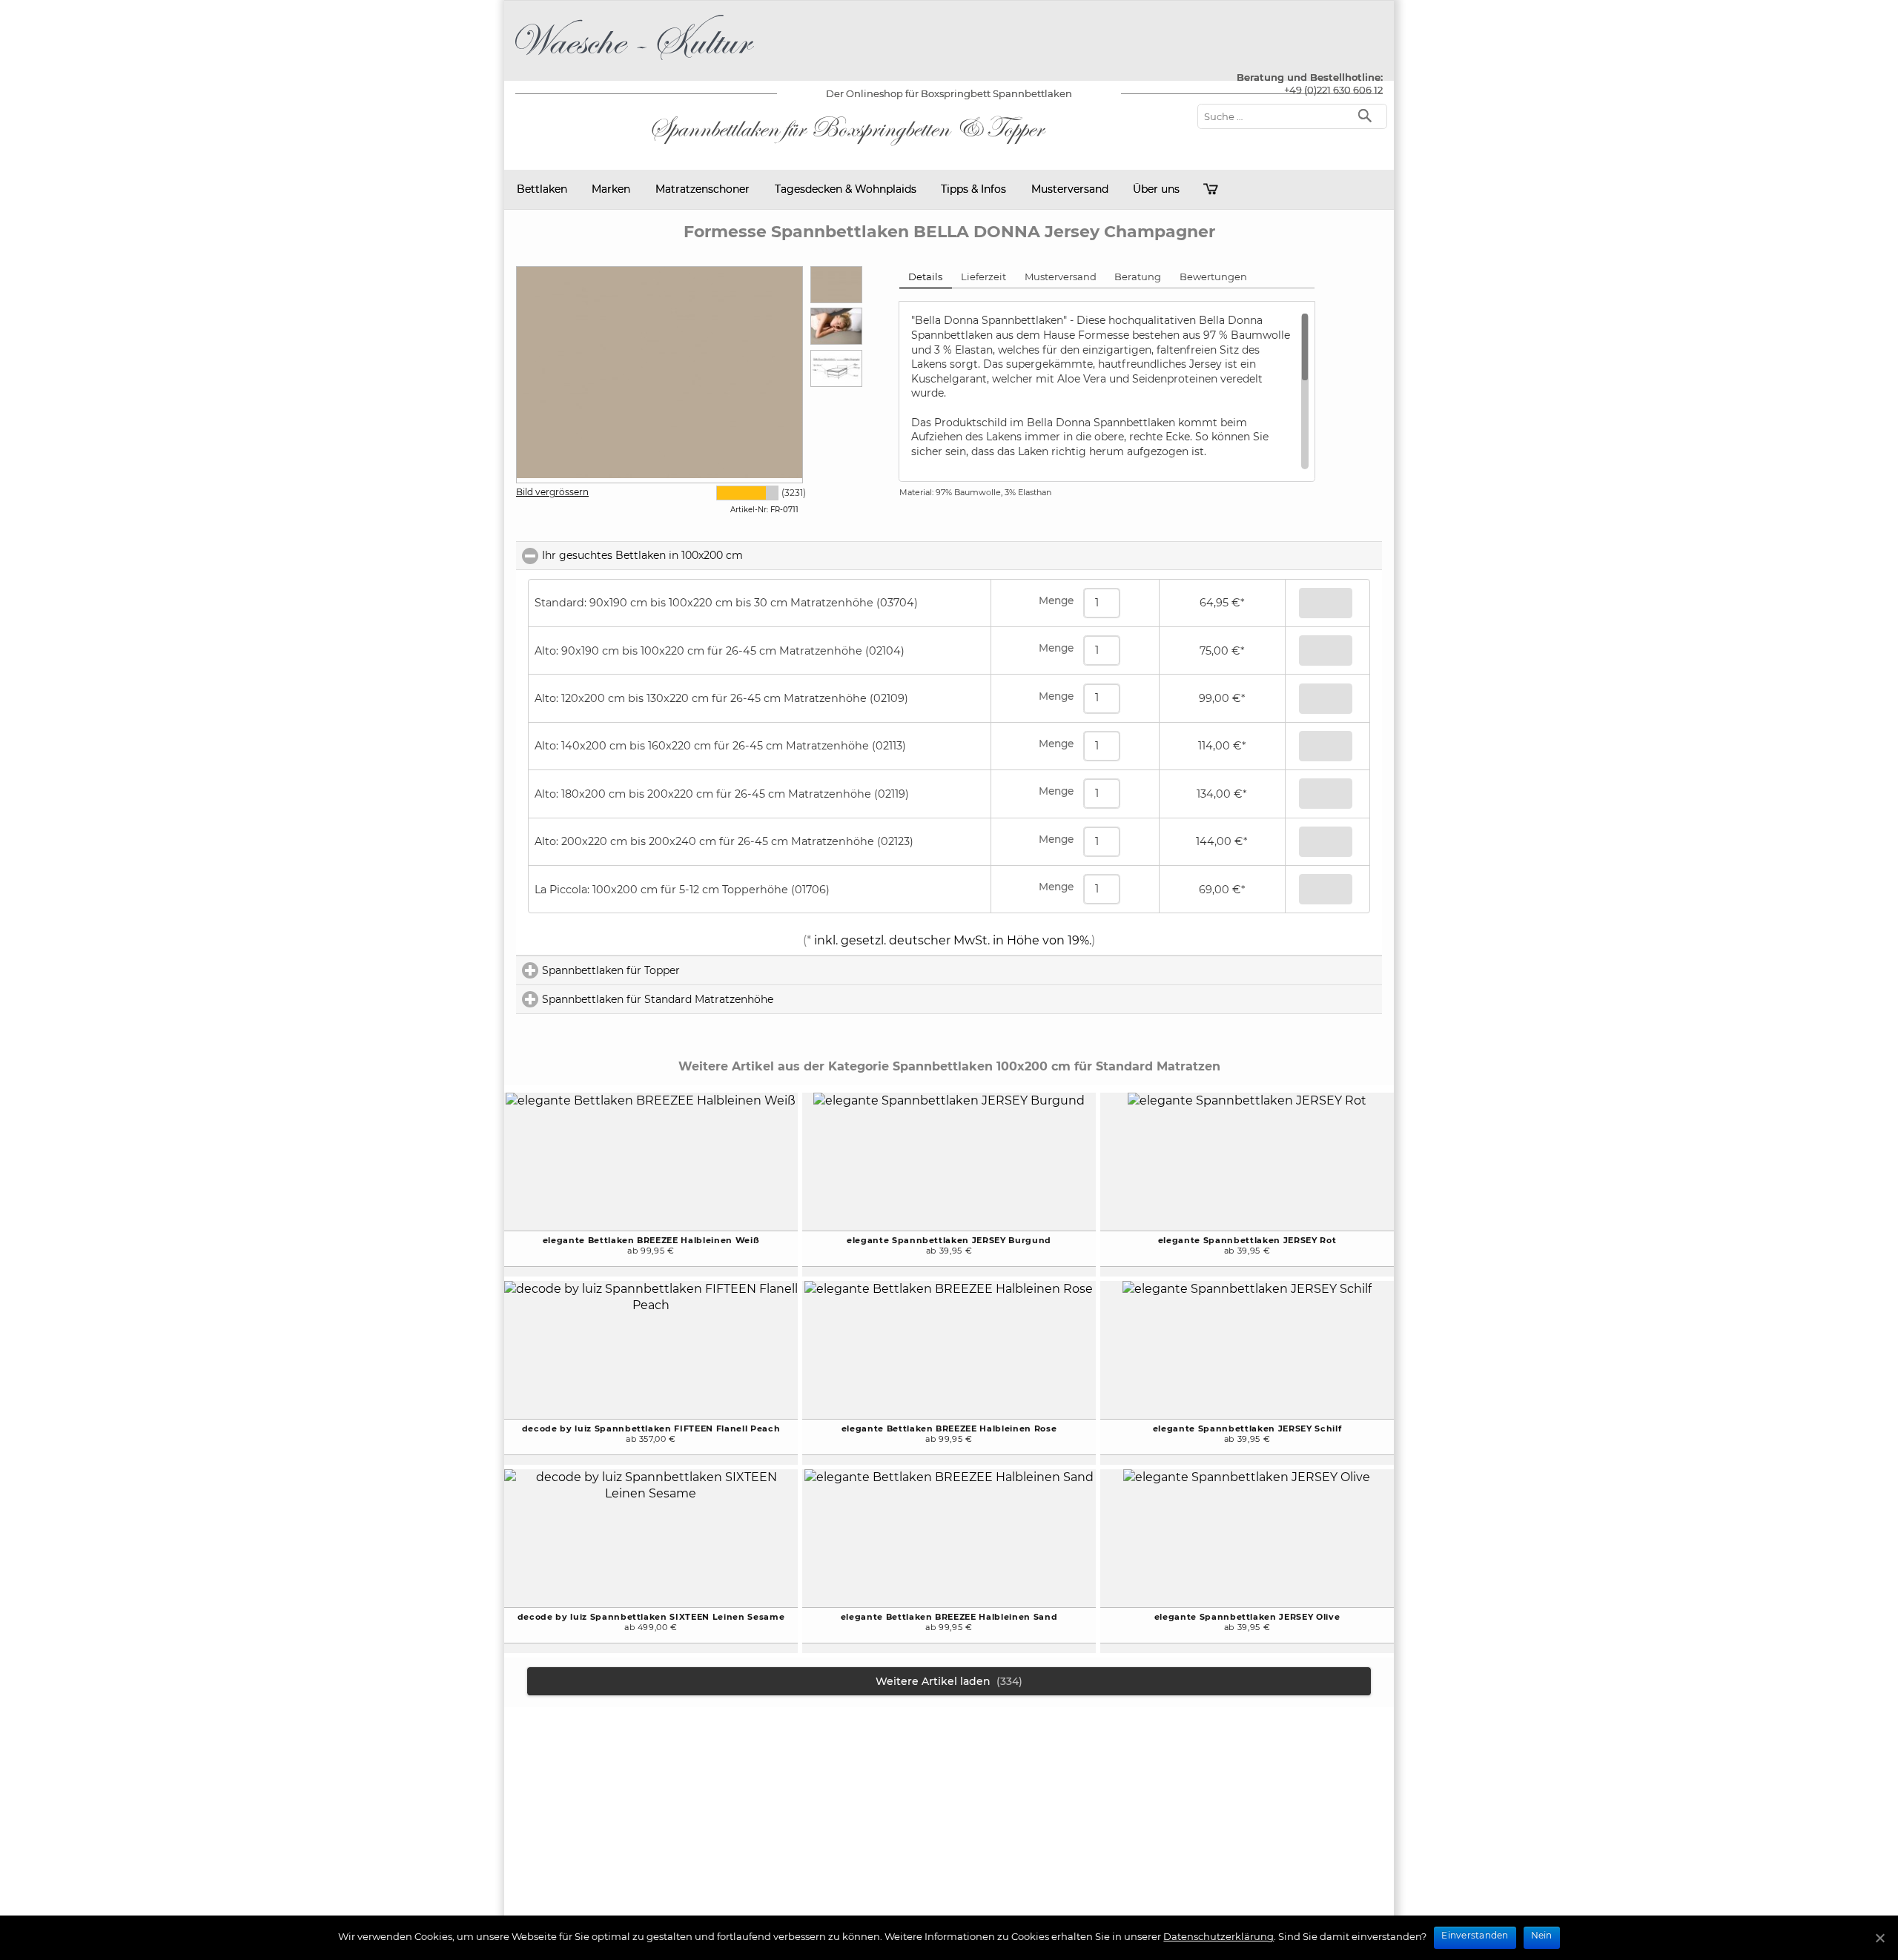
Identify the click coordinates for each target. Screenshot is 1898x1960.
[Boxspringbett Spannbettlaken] (635, 63)
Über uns (1156, 189)
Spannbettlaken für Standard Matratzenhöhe (721, 999)
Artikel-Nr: (749, 510)
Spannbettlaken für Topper (674, 970)
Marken (611, 189)
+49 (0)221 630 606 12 (1333, 90)
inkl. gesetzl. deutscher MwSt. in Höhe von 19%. (951, 940)
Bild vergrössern (552, 492)
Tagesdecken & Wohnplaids (846, 189)
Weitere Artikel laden (949, 1681)
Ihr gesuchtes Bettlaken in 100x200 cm (708, 555)
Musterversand (1070, 189)
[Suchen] (1368, 115)
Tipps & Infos (973, 189)
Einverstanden (1475, 1935)
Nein (1542, 1935)
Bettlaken (542, 189)
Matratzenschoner (702, 189)
